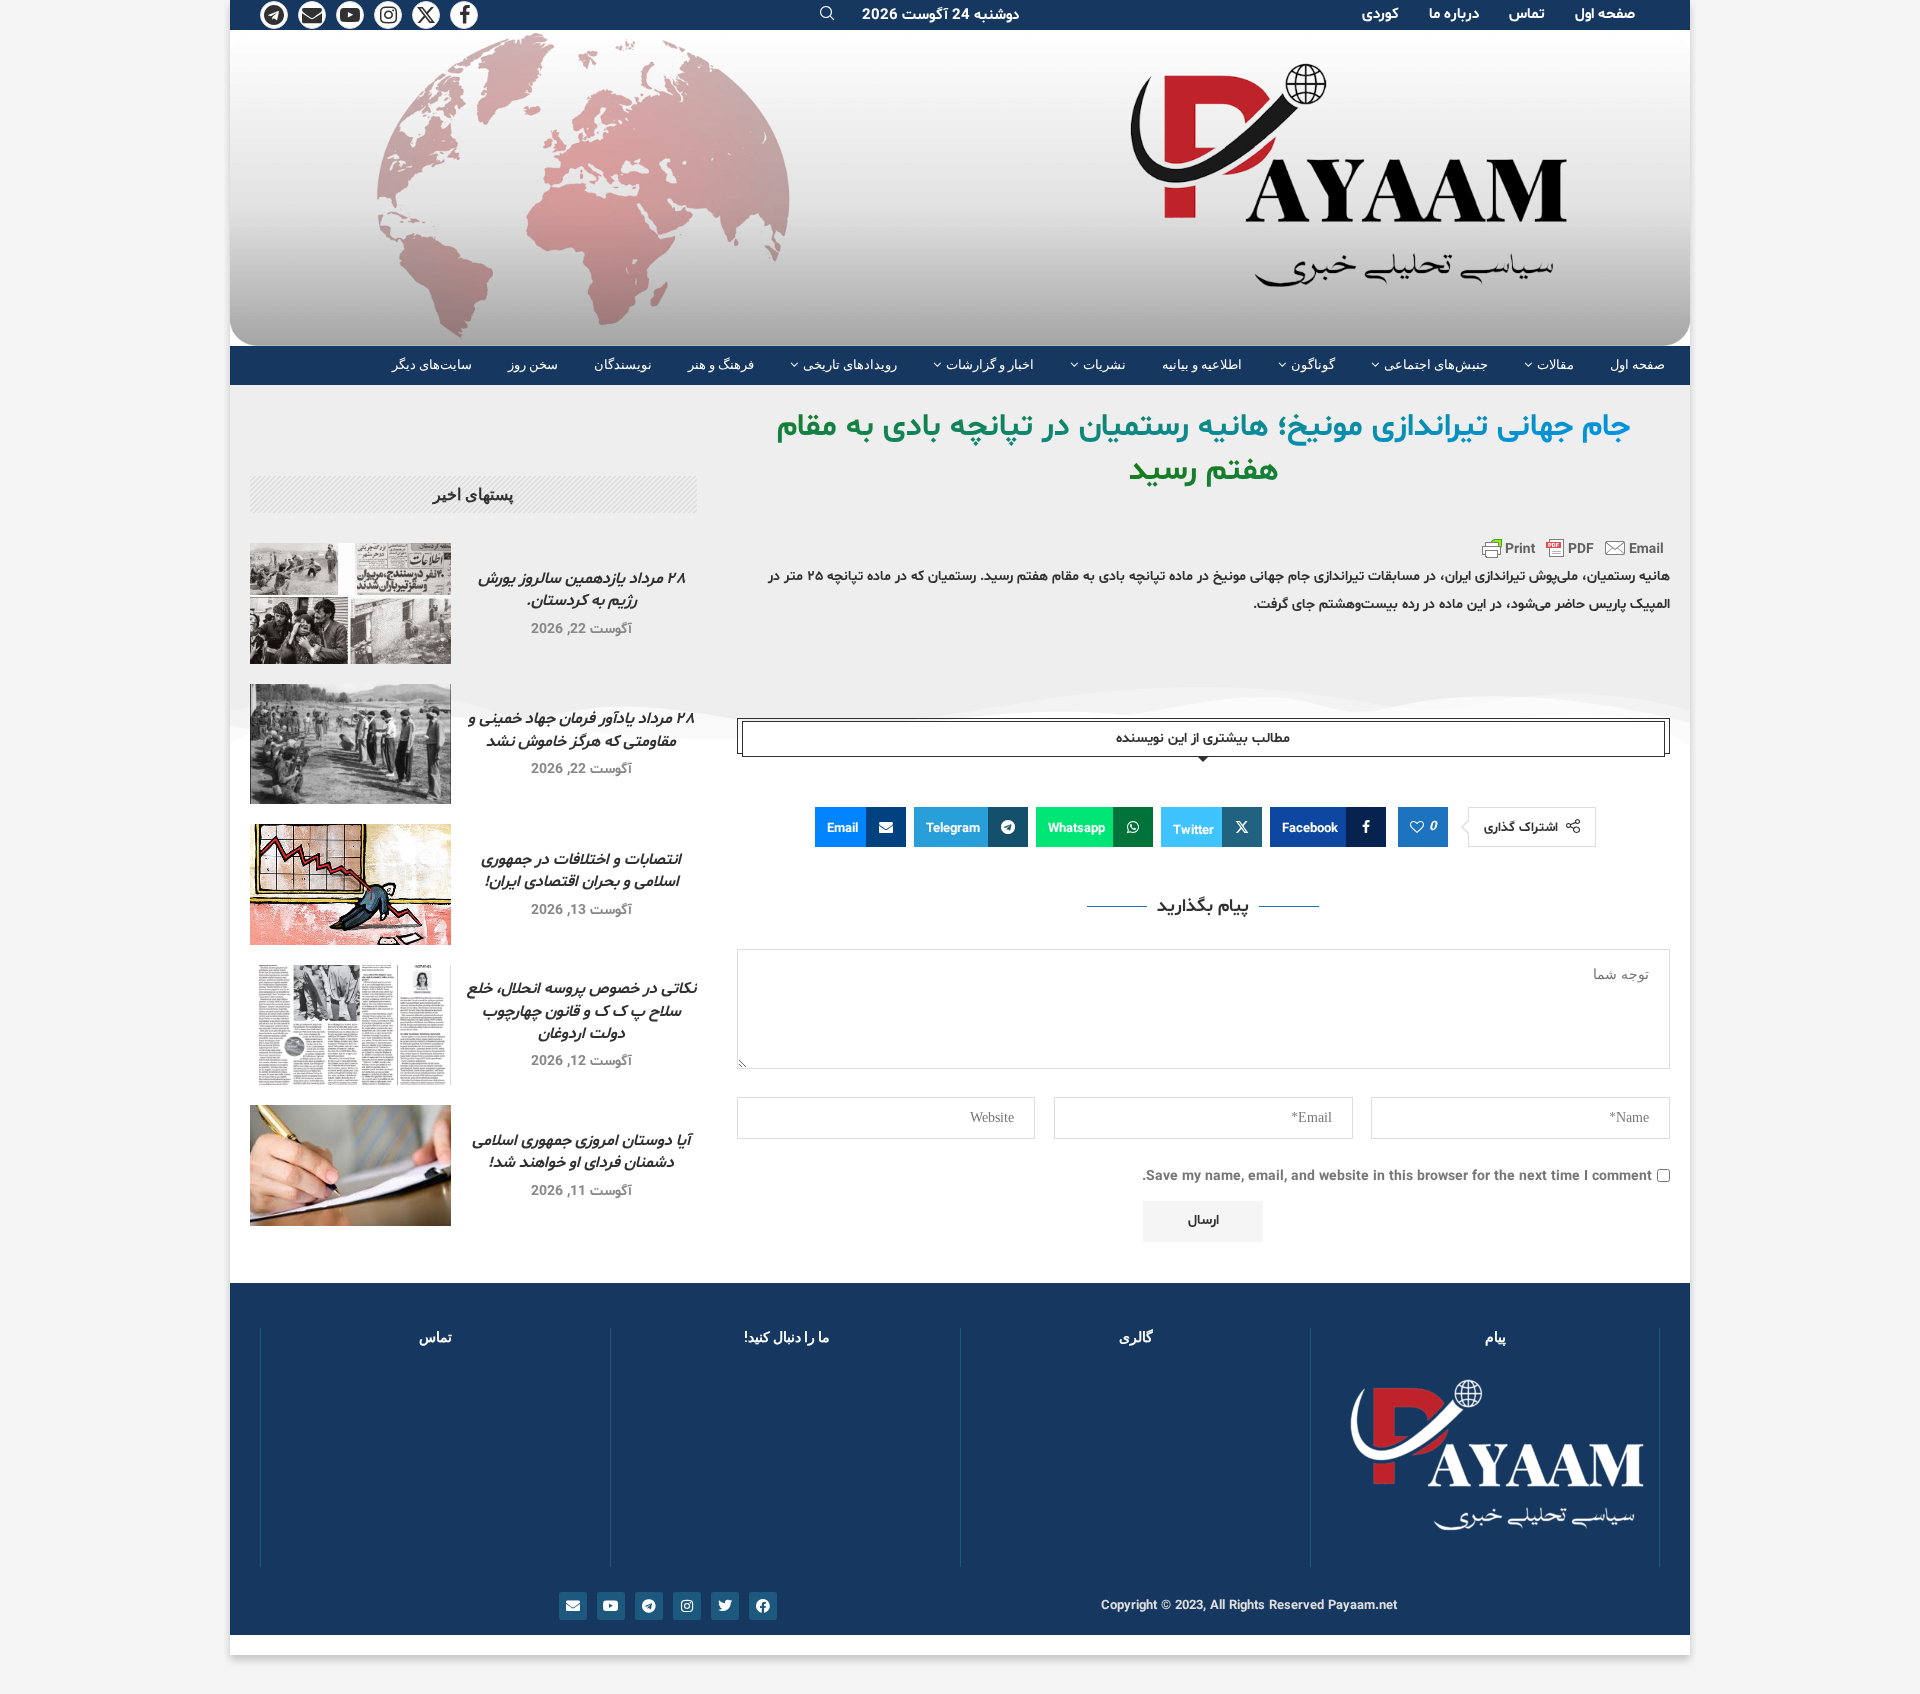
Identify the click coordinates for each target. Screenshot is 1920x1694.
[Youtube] (350, 15)
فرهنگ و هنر (721, 364)
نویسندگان (623, 364)
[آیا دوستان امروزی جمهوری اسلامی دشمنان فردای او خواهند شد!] (350, 1165)
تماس (1527, 14)
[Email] (312, 15)
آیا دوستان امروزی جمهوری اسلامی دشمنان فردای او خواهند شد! (581, 1152)
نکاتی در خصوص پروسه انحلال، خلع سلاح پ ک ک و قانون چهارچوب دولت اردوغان (581, 1011)
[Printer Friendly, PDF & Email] (1573, 548)
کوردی (1380, 14)
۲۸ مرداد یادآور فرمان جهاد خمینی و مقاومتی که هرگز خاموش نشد (581, 730)
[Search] (827, 15)
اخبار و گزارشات (990, 364)
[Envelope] (573, 1606)
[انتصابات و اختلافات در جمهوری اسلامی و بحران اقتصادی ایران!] (350, 884)
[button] (1008, 1466)
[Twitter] (426, 15)
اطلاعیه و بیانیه (1202, 364)
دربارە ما (1454, 14)
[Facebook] (464, 15)
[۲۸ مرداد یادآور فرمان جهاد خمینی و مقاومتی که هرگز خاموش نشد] (350, 744)
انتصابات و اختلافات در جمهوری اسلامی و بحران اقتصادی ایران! (581, 871)
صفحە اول (1605, 14)
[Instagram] (388, 15)
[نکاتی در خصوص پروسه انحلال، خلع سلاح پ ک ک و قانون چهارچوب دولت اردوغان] (350, 1025)
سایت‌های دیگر (432, 364)
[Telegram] (274, 15)
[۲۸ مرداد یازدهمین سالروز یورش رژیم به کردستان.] (350, 603)
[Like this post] (1417, 828)
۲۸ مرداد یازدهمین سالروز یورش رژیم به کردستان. (581, 590)
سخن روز (533, 364)
